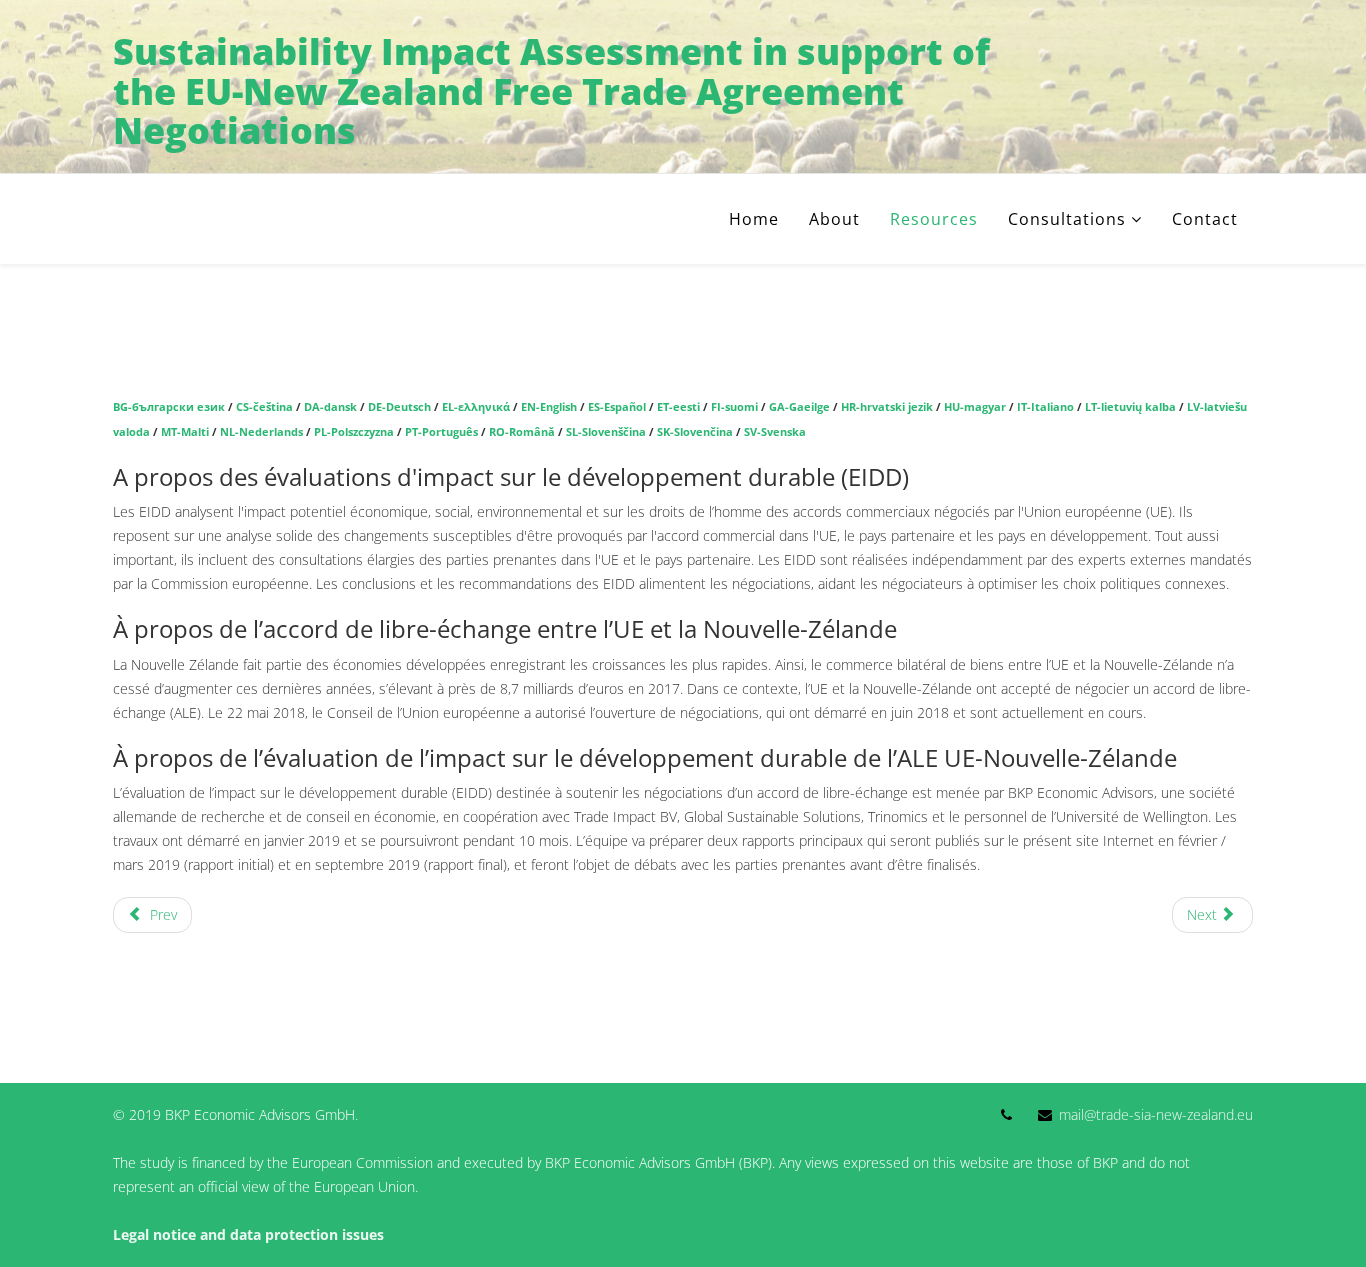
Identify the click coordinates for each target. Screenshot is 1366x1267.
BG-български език (169, 407)
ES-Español (617, 407)
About (834, 219)
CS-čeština (263, 407)
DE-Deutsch (399, 407)
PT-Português (441, 432)
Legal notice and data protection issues (248, 1234)
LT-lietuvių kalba (1130, 407)
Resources (934, 219)
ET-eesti (678, 407)
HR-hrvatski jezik (887, 407)
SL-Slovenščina (606, 432)
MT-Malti (185, 432)
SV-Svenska (775, 432)
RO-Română (522, 432)
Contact (1205, 219)
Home (754, 219)
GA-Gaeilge (799, 407)
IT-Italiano (1045, 407)
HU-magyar (975, 407)
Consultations (1067, 219)
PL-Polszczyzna (354, 432)
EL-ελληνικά (476, 407)
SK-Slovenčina (695, 432)
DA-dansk (330, 407)
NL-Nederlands (261, 432)
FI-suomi (734, 407)
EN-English (549, 407)
